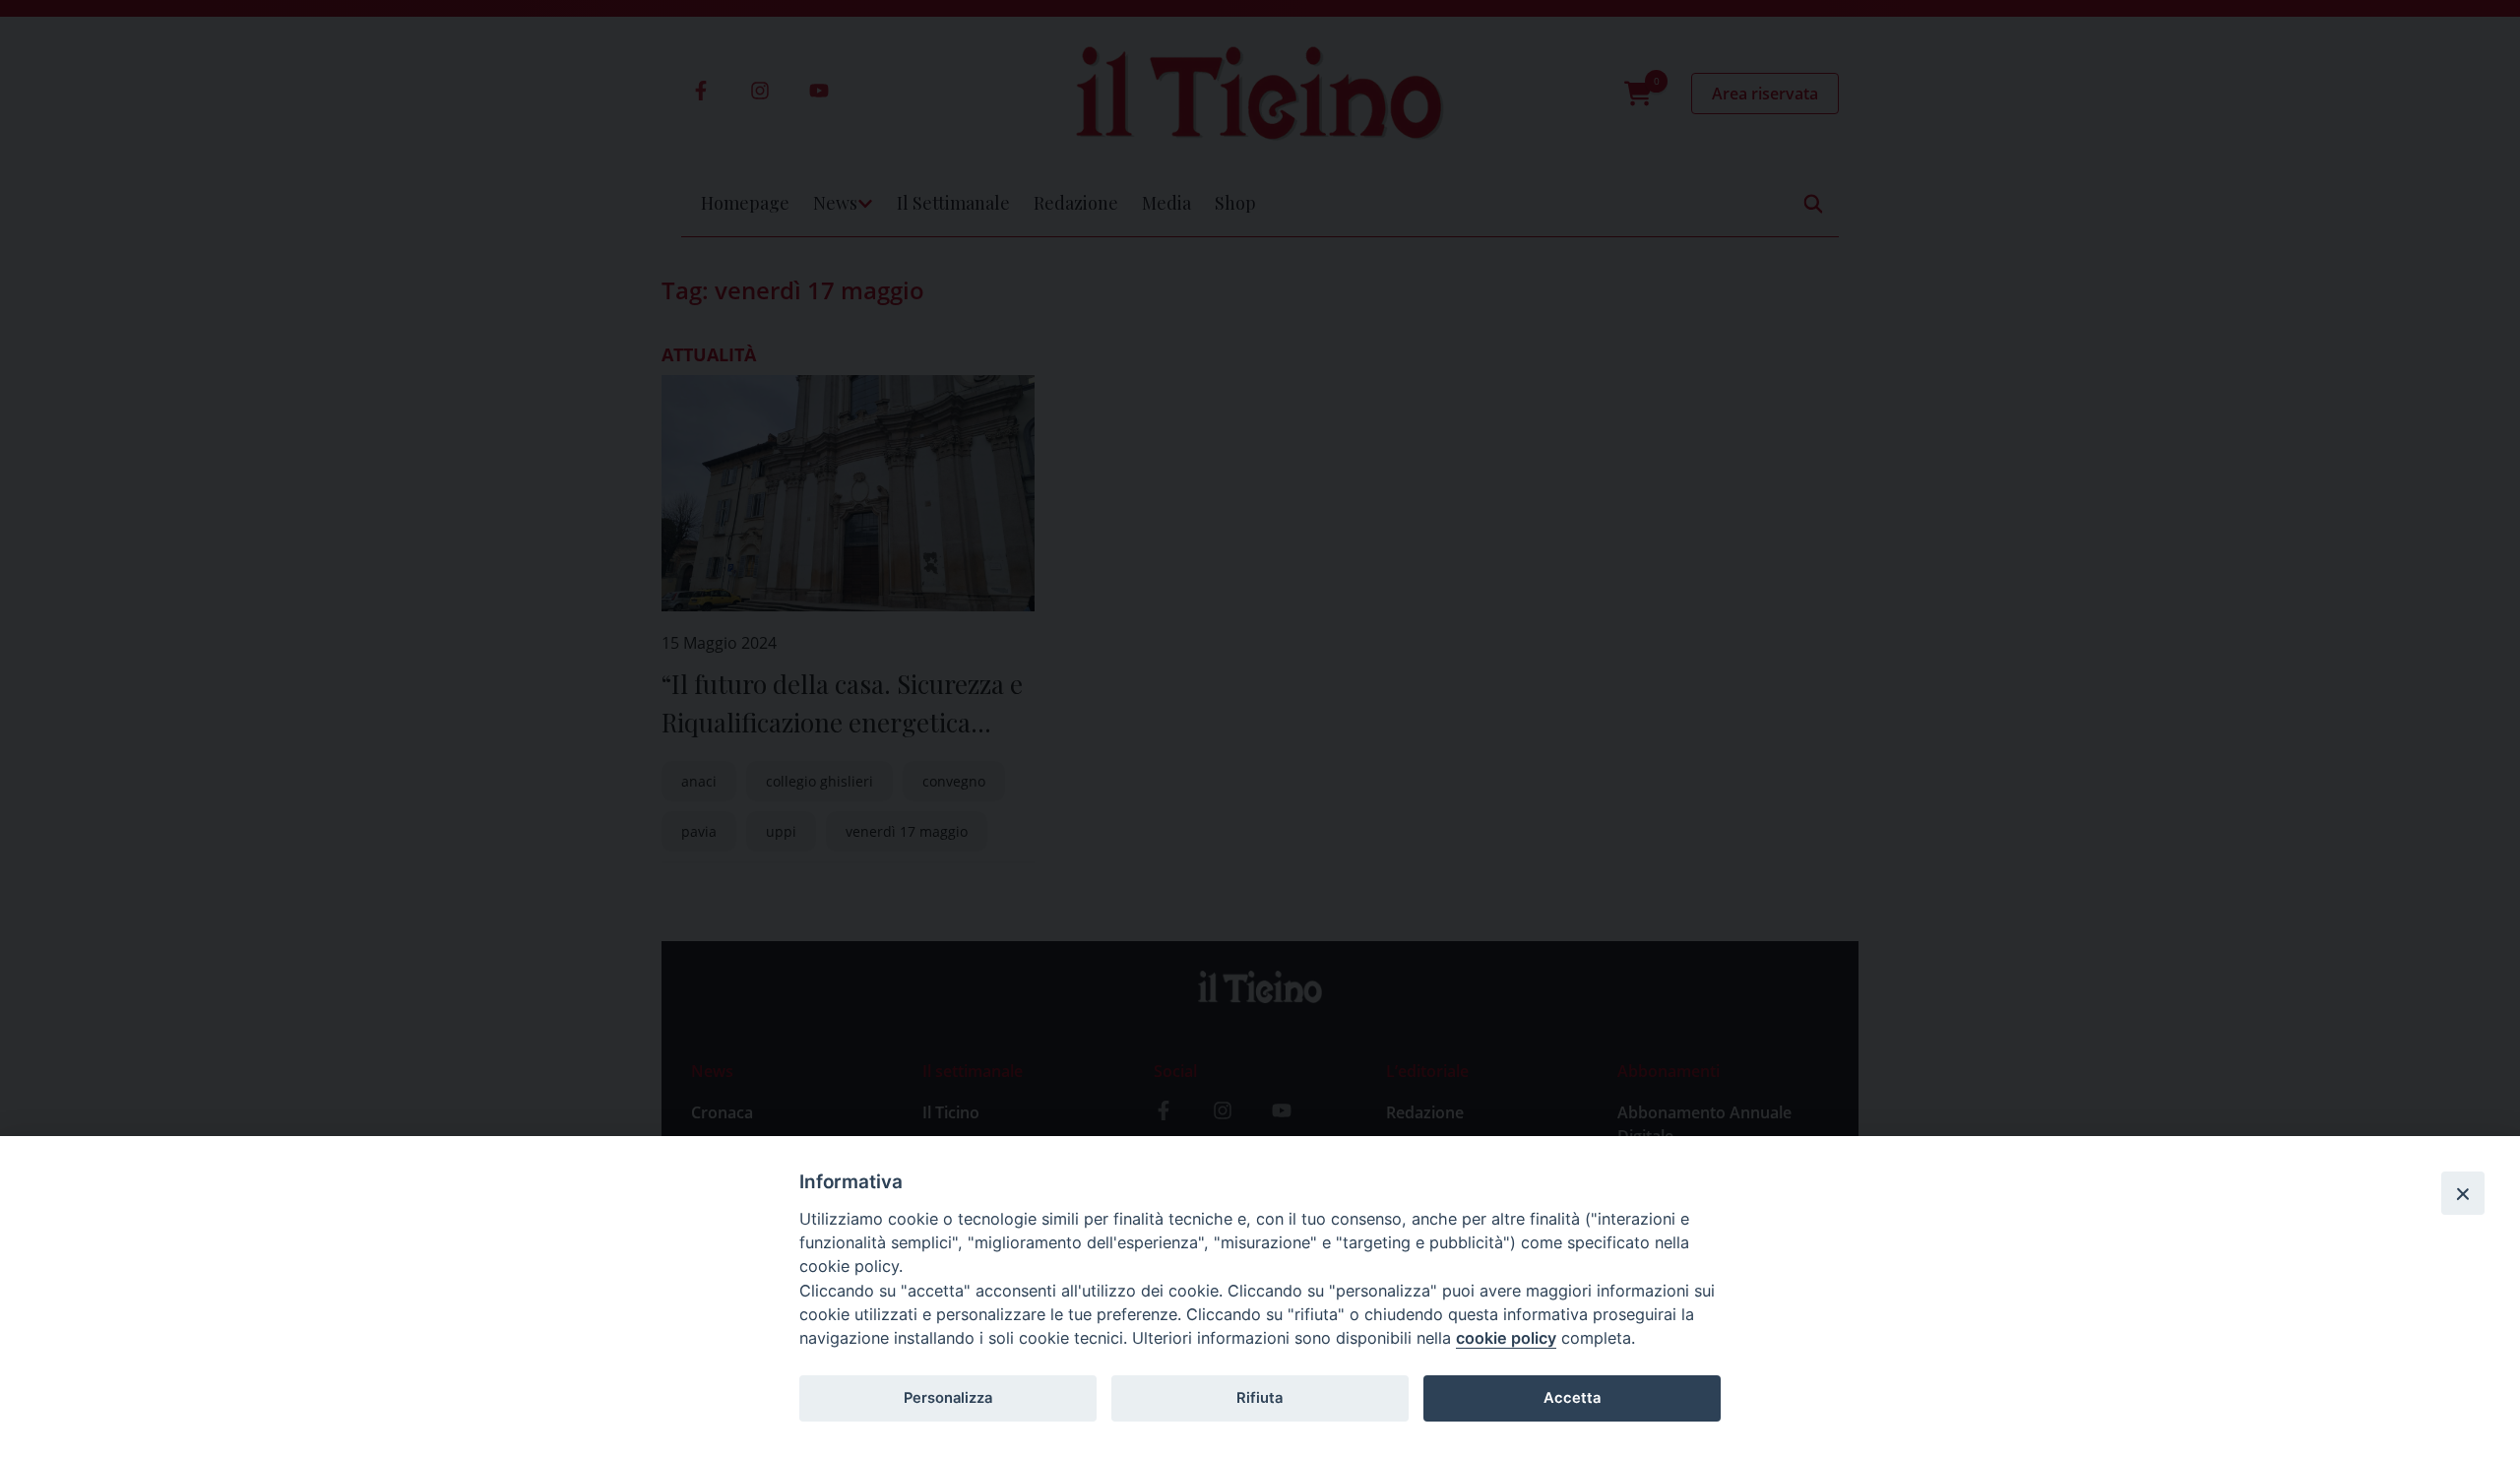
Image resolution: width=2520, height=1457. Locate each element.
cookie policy (1506, 1338)
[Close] (2463, 1193)
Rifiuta (1260, 1398)
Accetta (1572, 1398)
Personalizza (948, 1398)
